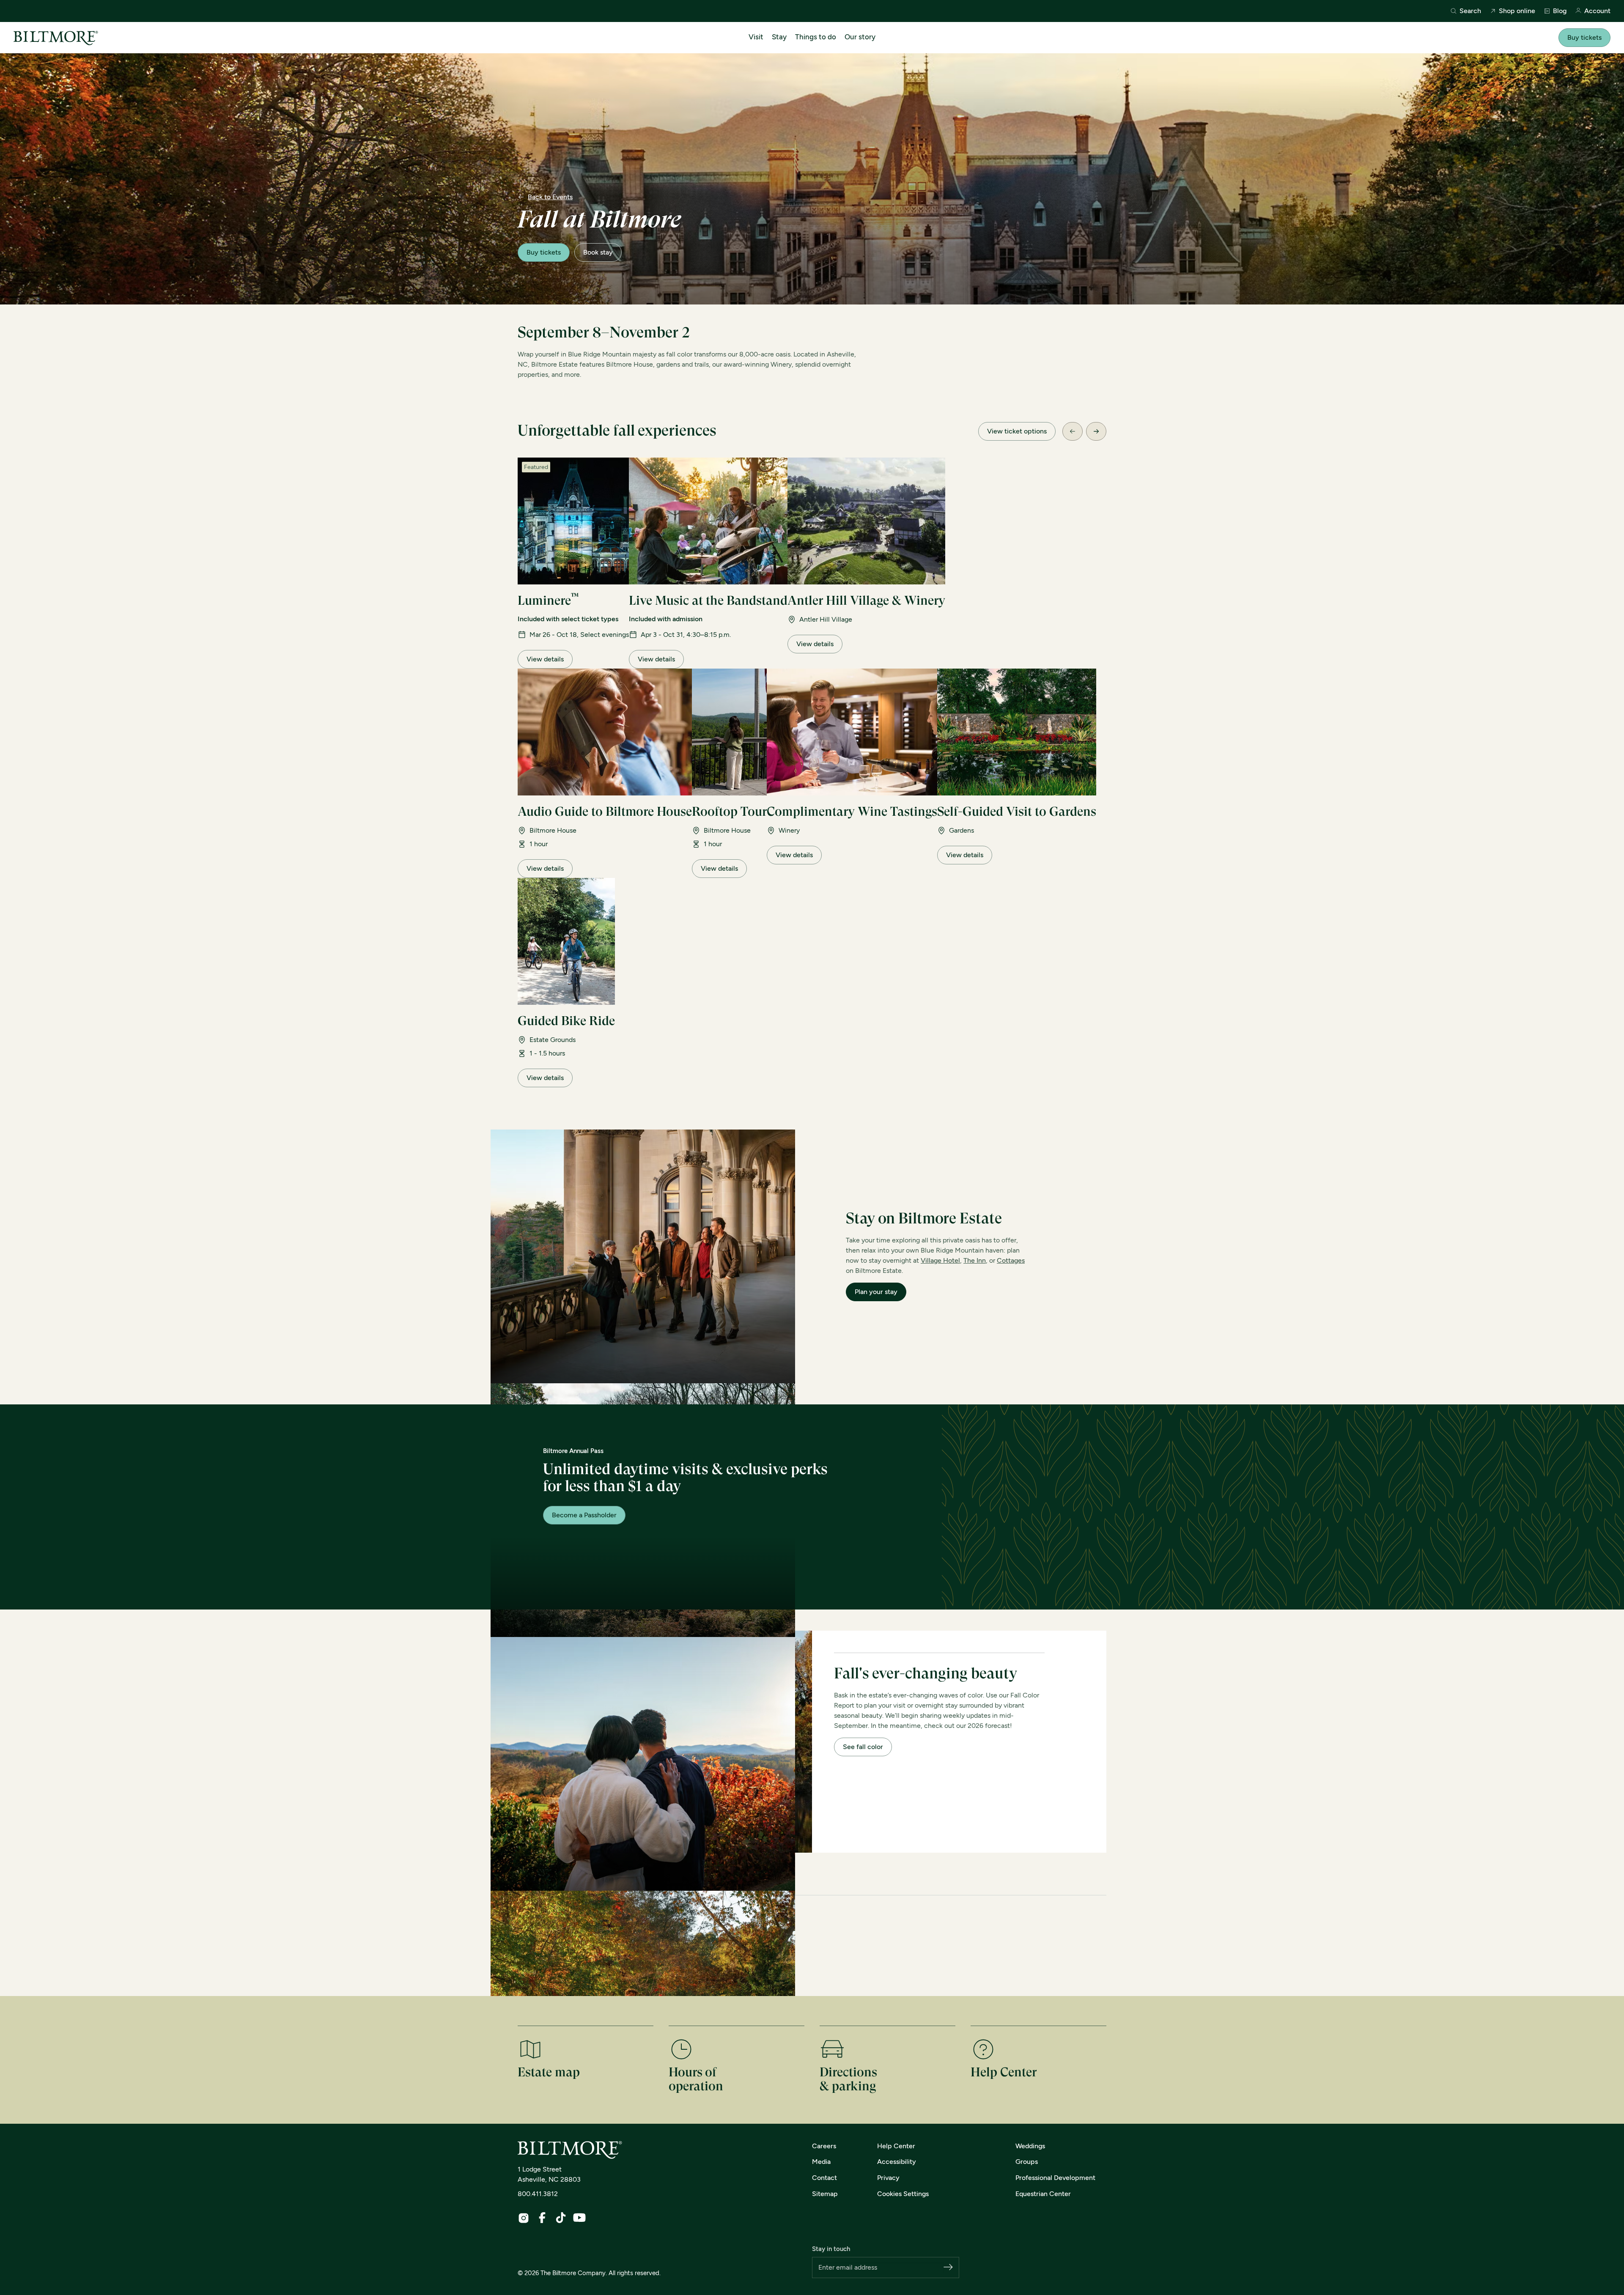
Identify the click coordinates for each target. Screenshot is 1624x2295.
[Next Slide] (1096, 431)
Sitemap (825, 2194)
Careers (824, 2146)
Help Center (896, 2146)
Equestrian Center (1043, 2194)
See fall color (863, 1747)
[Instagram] (524, 2218)
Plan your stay (876, 1292)
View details (545, 659)
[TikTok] (561, 2218)
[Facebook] (542, 2218)
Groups (1027, 2162)
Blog (1560, 11)
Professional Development (1055, 2178)
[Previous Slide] (1073, 431)
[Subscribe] (948, 2268)
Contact (824, 2178)
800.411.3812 (538, 2194)
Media (821, 2162)
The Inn (975, 1260)
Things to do (816, 37)
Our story (860, 37)
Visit (756, 37)
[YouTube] (579, 2218)
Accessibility (897, 2162)
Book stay (598, 252)
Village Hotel (940, 1260)
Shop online (1517, 11)
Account (1597, 11)
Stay (779, 37)
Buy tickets (1584, 37)
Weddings (1030, 2146)
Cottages (1011, 1260)
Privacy (888, 2178)
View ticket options (1017, 431)
